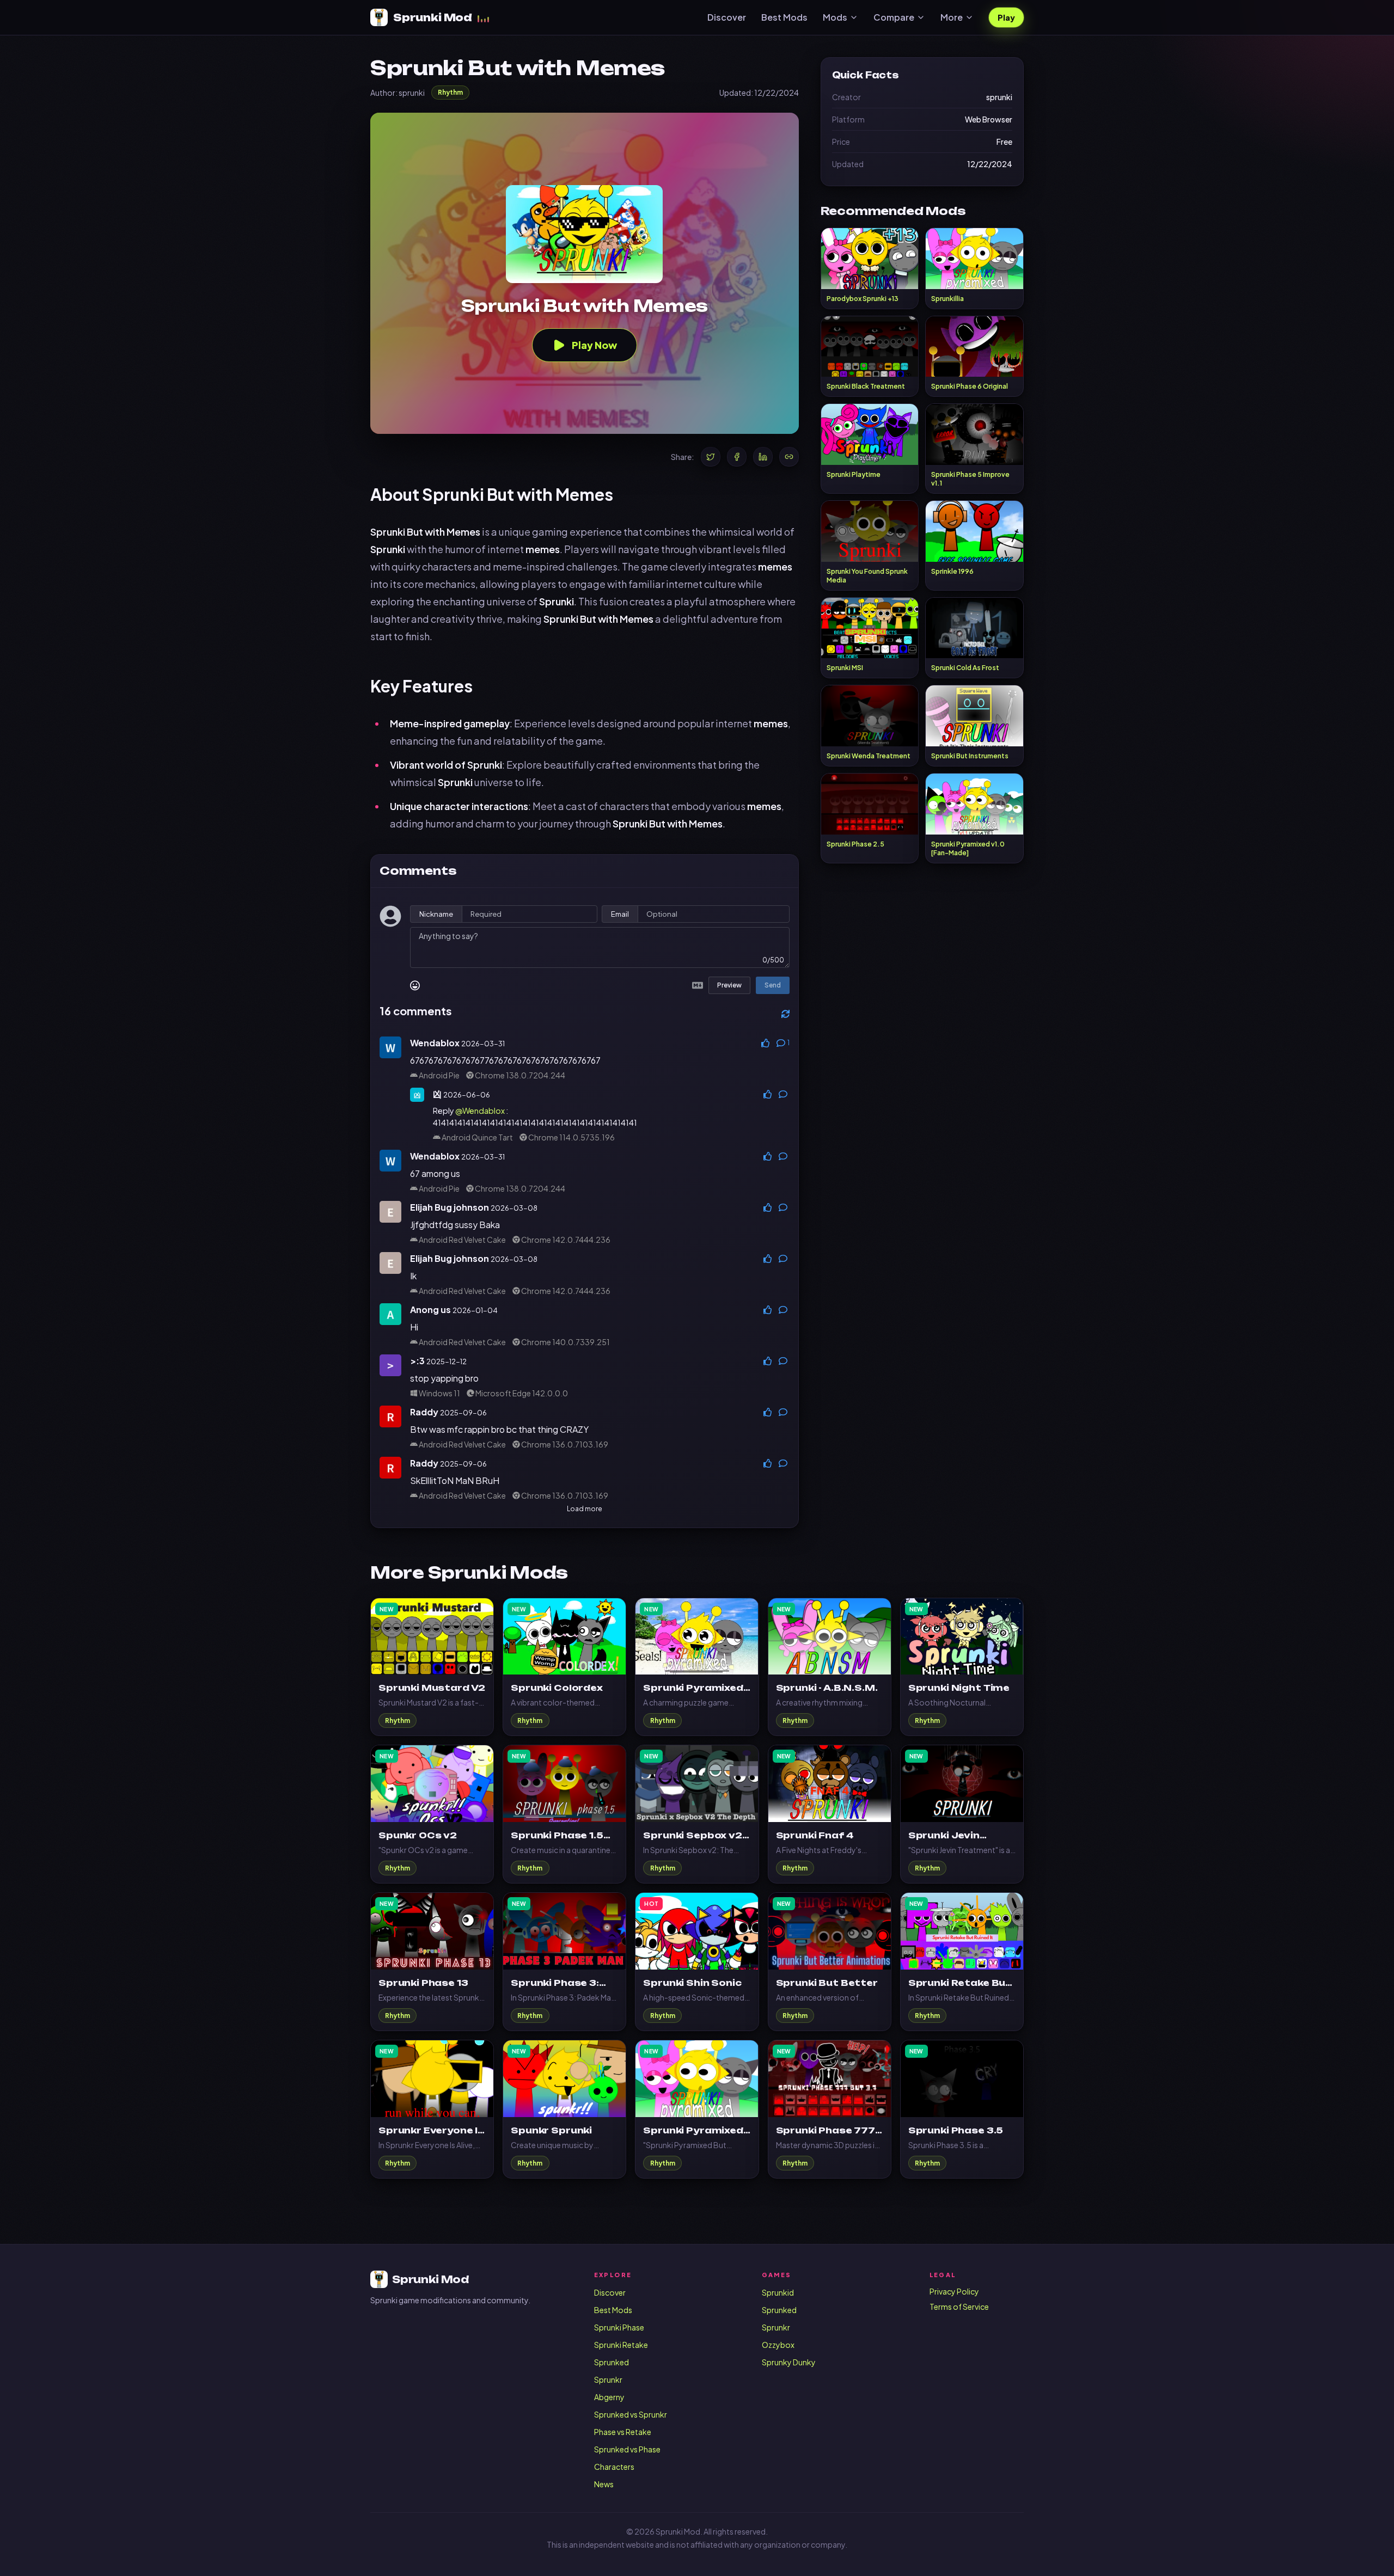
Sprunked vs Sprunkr (631, 2414)
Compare (894, 17)
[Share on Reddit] (789, 457)
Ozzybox (778, 2345)
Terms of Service (959, 2307)
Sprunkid (778, 2292)
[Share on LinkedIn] (763, 457)
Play (1006, 17)
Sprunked (612, 2362)
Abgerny (609, 2397)
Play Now (594, 345)
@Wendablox (480, 1111)
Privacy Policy (954, 2291)
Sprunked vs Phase (627, 2449)
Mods (835, 17)
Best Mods (784, 17)
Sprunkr (608, 2379)
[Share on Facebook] (737, 457)
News (604, 2484)
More (952, 17)
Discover (727, 17)
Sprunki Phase (619, 2327)
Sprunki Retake (621, 2345)
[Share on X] (711, 457)
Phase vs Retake (623, 2432)
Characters (614, 2467)
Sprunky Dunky (789, 2362)
